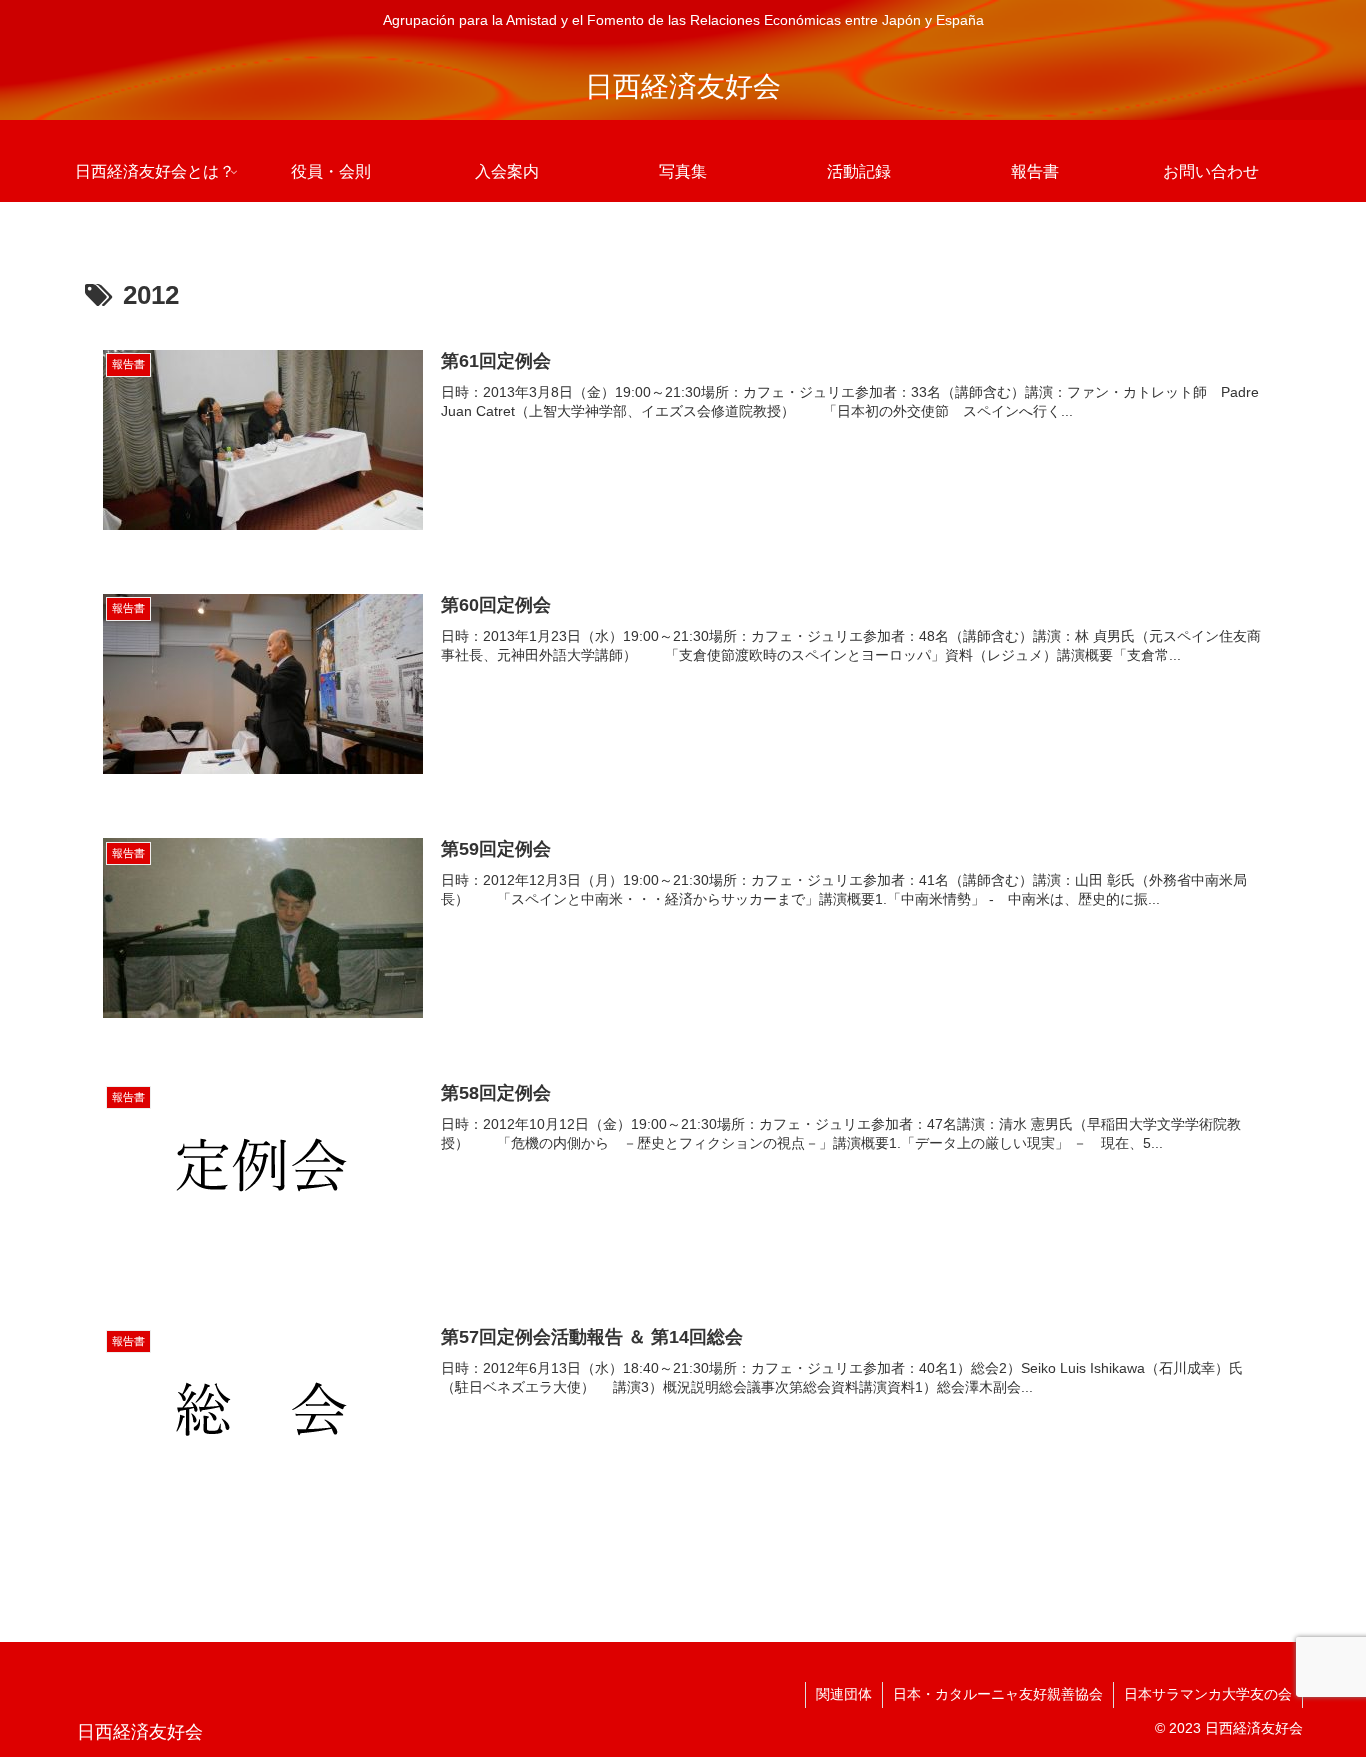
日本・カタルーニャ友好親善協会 (998, 1694)
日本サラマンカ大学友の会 (1208, 1694)
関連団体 (844, 1694)
